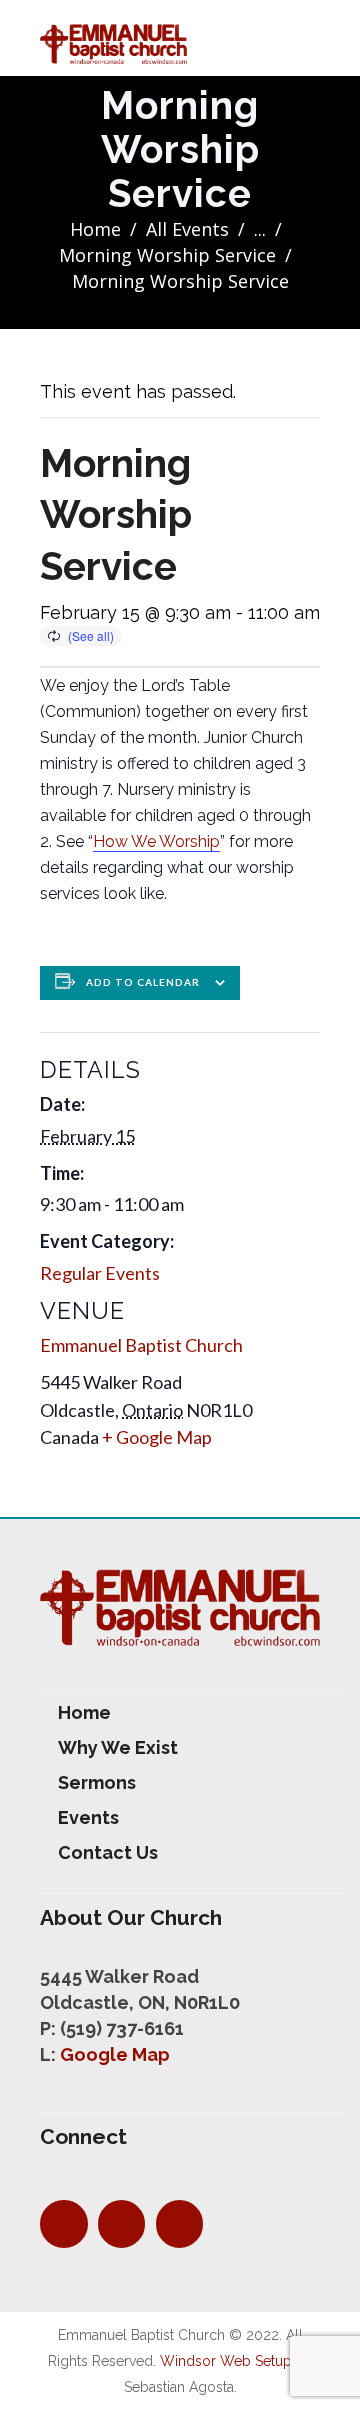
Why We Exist (118, 1747)
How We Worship (156, 841)
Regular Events (100, 1273)
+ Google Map (157, 1437)
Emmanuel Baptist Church (141, 1345)
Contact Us (108, 1852)
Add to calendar (143, 982)
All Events (187, 229)
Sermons (97, 1782)
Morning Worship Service (167, 255)
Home (95, 229)
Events (88, 1817)
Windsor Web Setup (226, 2361)
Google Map (115, 2054)
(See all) (91, 635)
